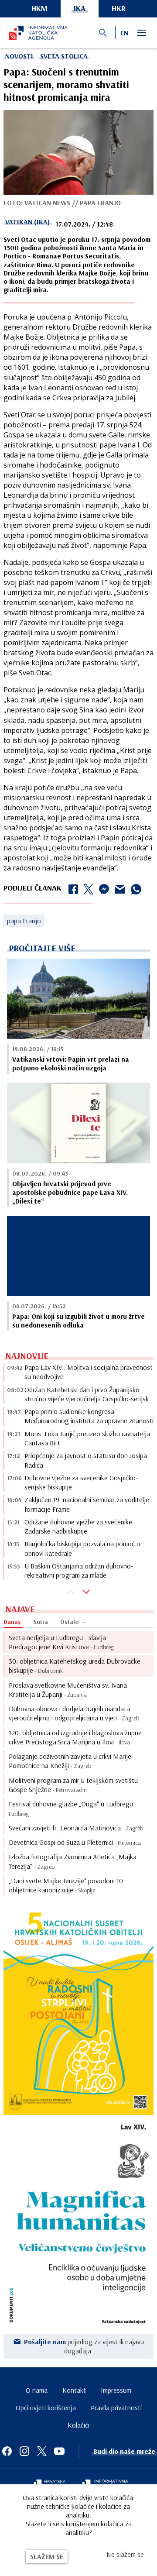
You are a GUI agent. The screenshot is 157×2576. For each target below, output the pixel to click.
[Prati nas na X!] (42, 2451)
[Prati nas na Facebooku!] (7, 2451)
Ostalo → (73, 1622)
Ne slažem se (125, 2554)
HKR (119, 8)
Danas (12, 1622)
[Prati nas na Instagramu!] (24, 2451)
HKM (39, 8)
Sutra (41, 1622)
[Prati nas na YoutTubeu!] (59, 2451)
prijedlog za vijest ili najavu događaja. (84, 2346)
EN (124, 33)
